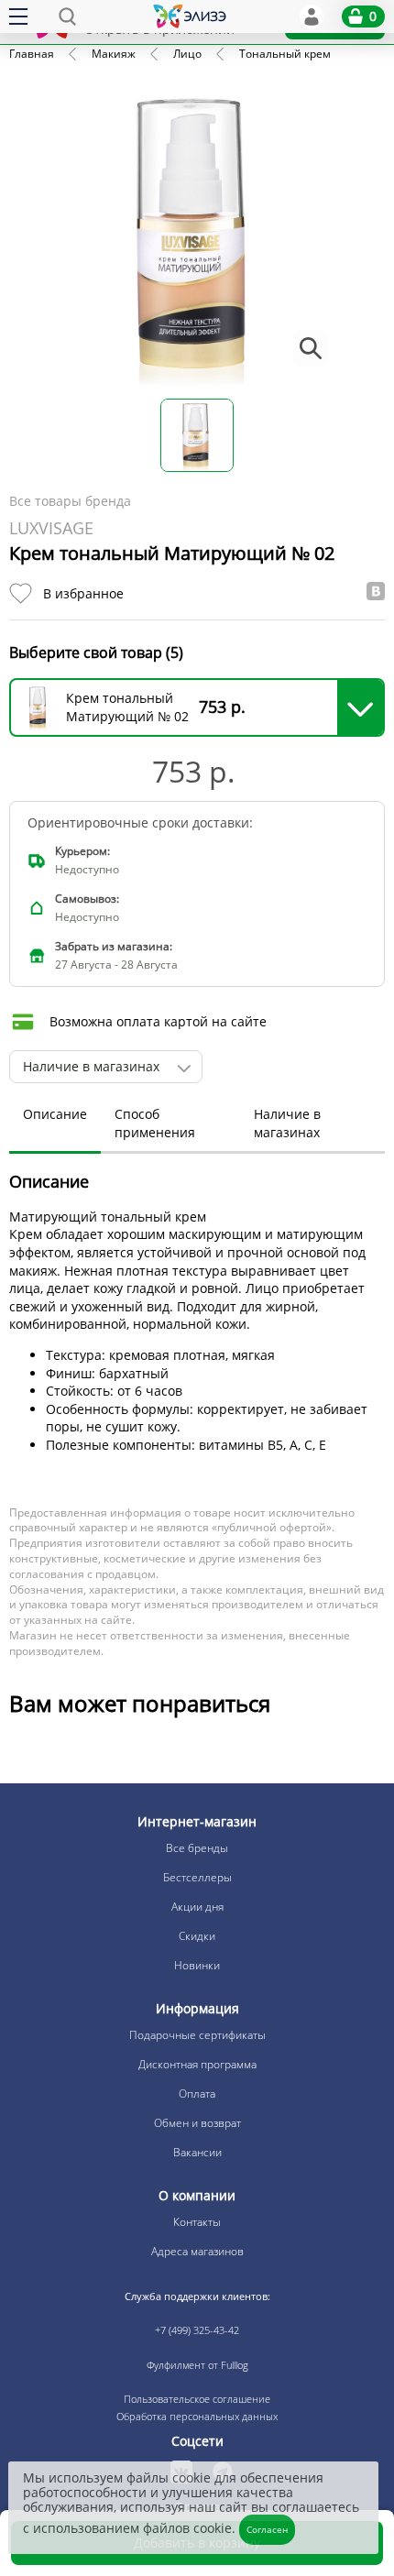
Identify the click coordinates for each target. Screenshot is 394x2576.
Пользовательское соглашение (197, 2399)
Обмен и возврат (197, 2123)
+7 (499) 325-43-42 (197, 2330)
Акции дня (197, 1907)
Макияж (114, 54)
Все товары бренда (70, 501)
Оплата (197, 2094)
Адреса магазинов (197, 2251)
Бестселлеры (197, 1877)
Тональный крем (285, 54)
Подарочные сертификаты (197, 2035)
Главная (32, 54)
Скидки (197, 1936)
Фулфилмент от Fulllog (197, 2365)
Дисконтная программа (197, 2064)
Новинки (197, 1965)
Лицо (187, 54)
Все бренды (197, 1848)
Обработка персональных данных (197, 2416)
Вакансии (197, 2152)
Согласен (267, 2529)
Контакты (197, 2222)
